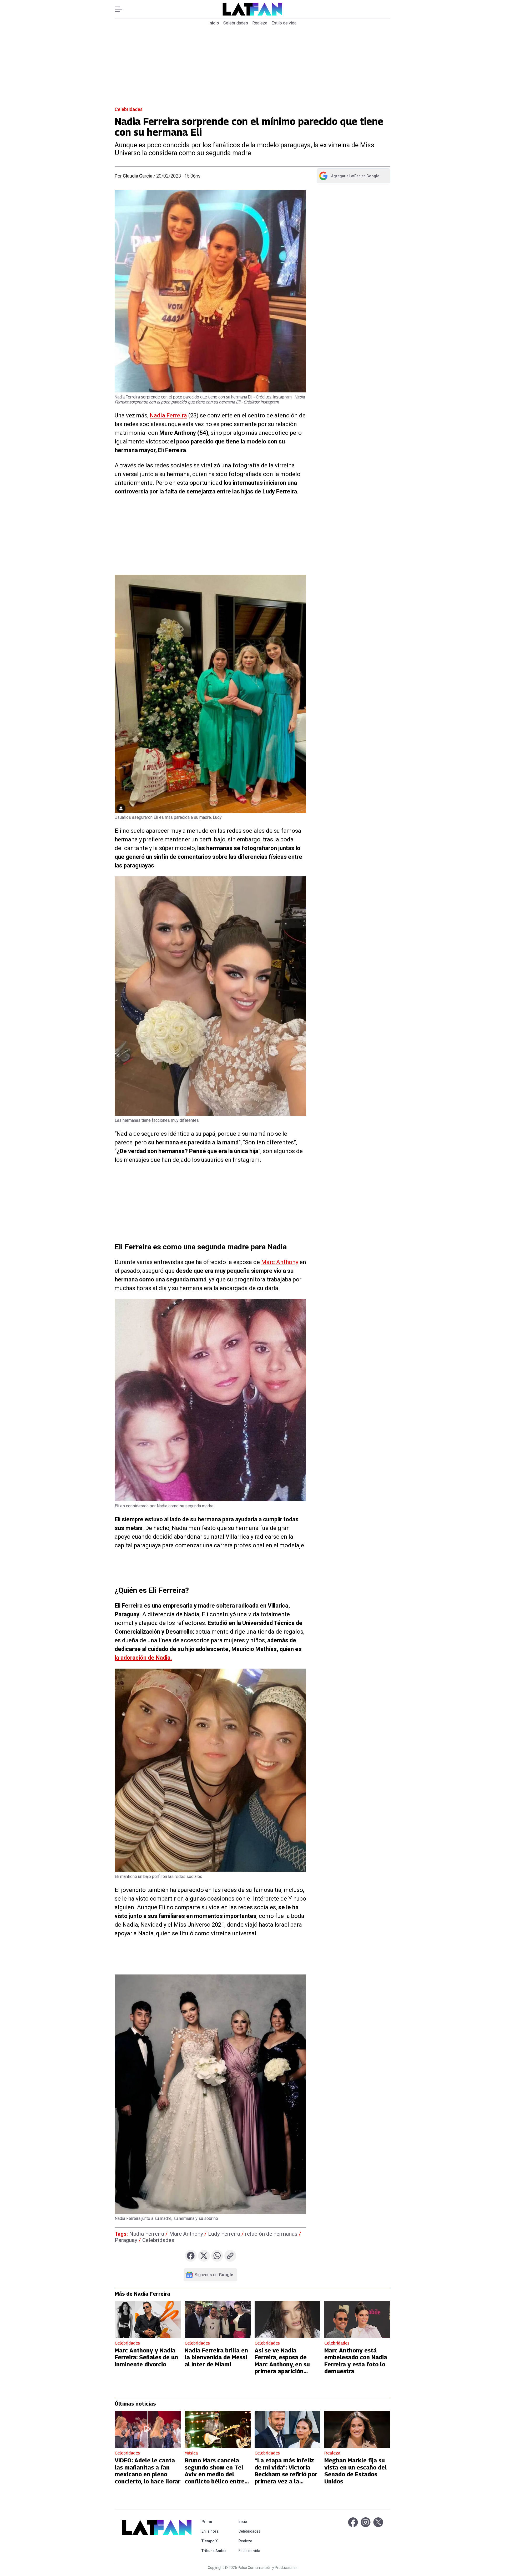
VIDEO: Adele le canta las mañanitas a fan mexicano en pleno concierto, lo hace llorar (148, 2471)
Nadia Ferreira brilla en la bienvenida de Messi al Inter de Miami (216, 2357)
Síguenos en (214, 2275)
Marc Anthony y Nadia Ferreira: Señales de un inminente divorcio (146, 2357)
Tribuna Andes (215, 2551)
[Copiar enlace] (230, 2256)
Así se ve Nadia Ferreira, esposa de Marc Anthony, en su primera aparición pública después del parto (282, 2368)
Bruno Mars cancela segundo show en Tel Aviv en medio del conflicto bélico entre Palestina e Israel (215, 2474)
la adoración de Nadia (143, 1658)
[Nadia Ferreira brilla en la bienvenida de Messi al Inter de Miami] (218, 2319)
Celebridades (236, 23)
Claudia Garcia (138, 176)
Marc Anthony (280, 1262)
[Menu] (121, 9)
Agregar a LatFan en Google (349, 177)
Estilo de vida (284, 23)
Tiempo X (215, 2541)
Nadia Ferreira (168, 415)
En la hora (215, 2531)
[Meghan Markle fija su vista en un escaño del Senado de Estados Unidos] (357, 2429)
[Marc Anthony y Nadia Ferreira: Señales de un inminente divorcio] (148, 2319)
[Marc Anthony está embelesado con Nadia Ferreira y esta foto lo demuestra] (357, 2319)
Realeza (260, 23)
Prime (215, 2521)
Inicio (214, 23)
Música (191, 2453)
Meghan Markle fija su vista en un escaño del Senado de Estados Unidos (355, 2471)
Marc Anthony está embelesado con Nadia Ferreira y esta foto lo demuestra (356, 2361)
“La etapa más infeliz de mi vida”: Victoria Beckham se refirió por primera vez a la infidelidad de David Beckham (286, 2478)
